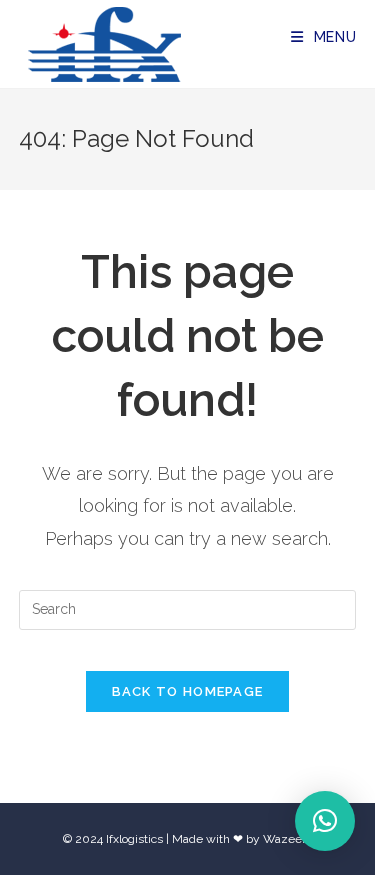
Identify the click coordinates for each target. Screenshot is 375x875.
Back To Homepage (188, 691)
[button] (325, 821)
